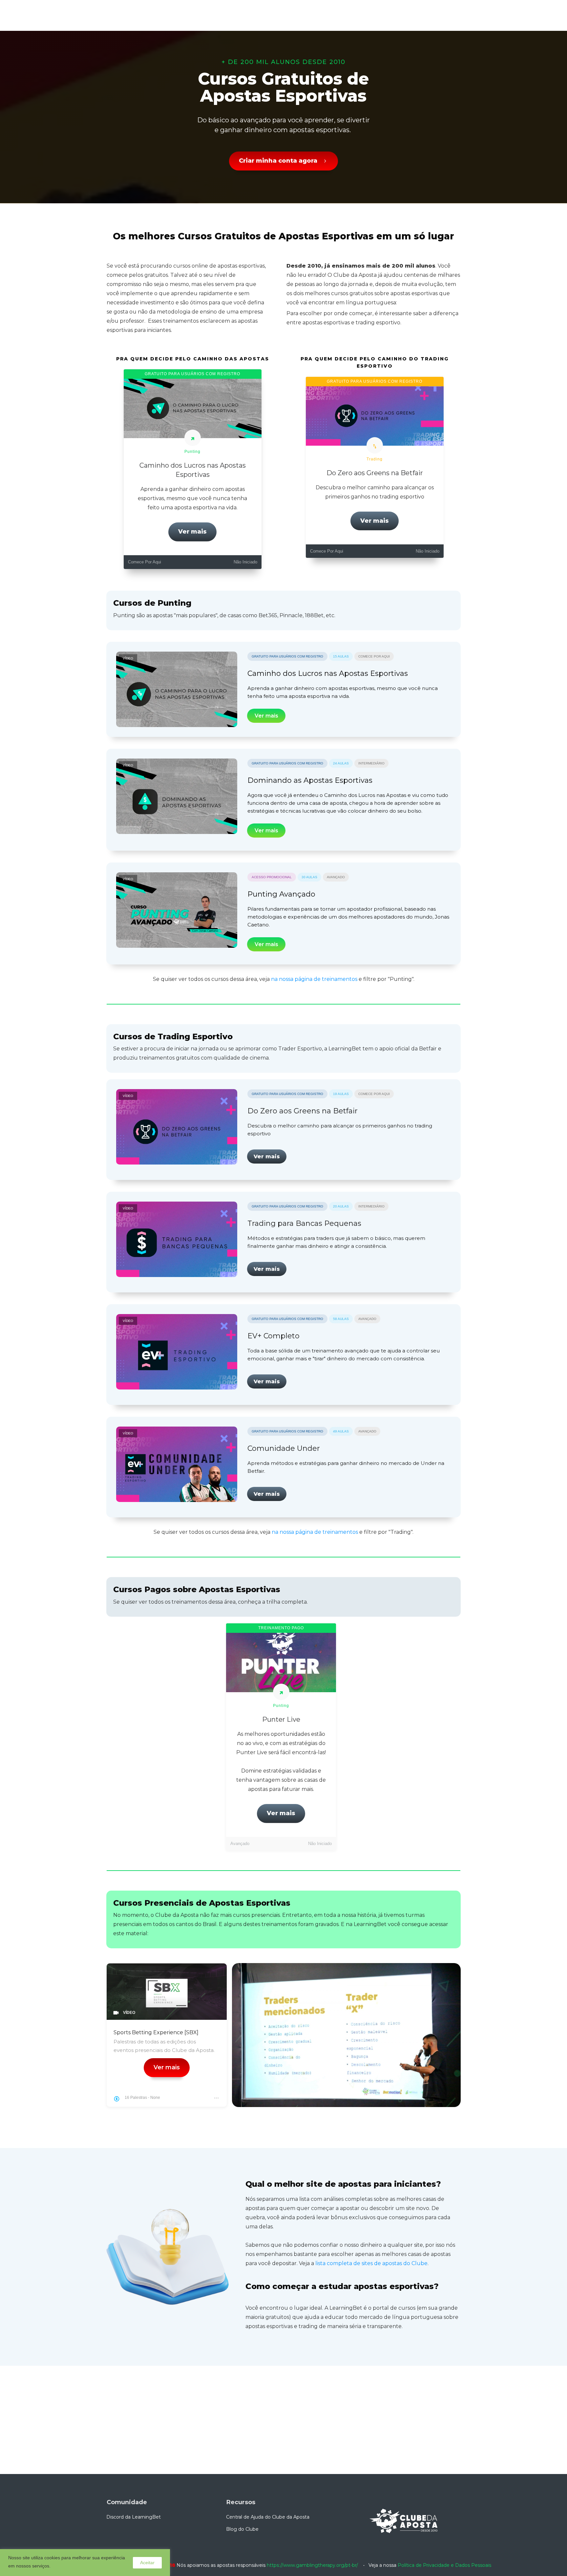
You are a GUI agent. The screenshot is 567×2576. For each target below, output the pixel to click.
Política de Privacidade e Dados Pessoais (444, 2565)
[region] (85, 2563)
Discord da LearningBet (134, 2517)
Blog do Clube (242, 2529)
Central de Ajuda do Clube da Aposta (268, 2517)
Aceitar (147, 2563)
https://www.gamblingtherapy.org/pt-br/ (312, 2565)
